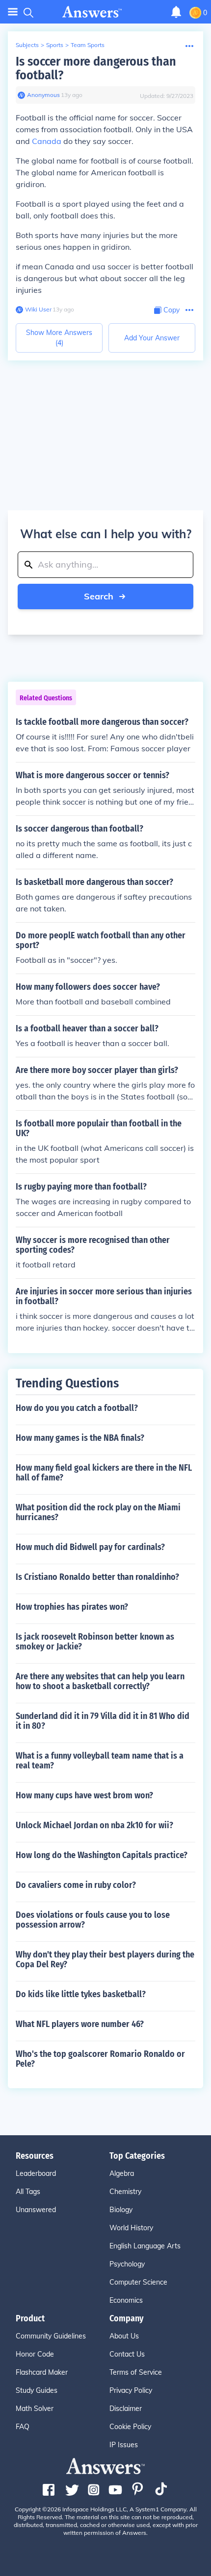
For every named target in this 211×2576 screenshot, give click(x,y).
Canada (47, 141)
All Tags (28, 2192)
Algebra (122, 2173)
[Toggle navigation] (13, 12)
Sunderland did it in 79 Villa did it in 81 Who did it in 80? (103, 1721)
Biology (121, 2210)
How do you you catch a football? (77, 1408)
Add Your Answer (152, 338)
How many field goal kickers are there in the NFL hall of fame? (104, 1473)
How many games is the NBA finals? (80, 1438)
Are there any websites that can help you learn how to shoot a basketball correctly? (100, 1681)
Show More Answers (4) (59, 338)
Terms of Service (136, 2372)
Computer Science (138, 2282)
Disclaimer (126, 2409)
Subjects (27, 45)
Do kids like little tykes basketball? (81, 1994)
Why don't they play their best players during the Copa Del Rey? (105, 1959)
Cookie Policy (130, 2427)
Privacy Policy (131, 2390)
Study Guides (37, 2390)
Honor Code (35, 2354)
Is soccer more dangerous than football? (96, 68)
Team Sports (88, 45)
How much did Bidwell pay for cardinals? (90, 1547)
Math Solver (35, 2409)
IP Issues (124, 2445)
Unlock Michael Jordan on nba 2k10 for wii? (94, 1825)
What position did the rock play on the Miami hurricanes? (98, 1512)
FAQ (23, 2427)
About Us (124, 2336)
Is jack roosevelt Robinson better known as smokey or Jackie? (95, 1642)
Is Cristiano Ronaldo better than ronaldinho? (97, 1577)
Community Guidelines (51, 2336)
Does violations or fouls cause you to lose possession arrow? (93, 1920)
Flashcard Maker (42, 2372)
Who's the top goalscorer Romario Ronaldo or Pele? (100, 2059)
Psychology (127, 2264)
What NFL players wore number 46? (80, 2024)
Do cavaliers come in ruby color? (76, 1885)
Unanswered (36, 2210)
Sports (55, 45)
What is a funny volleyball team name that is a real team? (100, 1761)
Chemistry (125, 2192)
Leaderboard (36, 2173)
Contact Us (127, 2354)
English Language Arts (145, 2246)
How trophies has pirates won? (72, 1607)
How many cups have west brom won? (84, 1795)
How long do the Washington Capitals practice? (102, 1855)
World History (131, 2228)
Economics (126, 2300)
